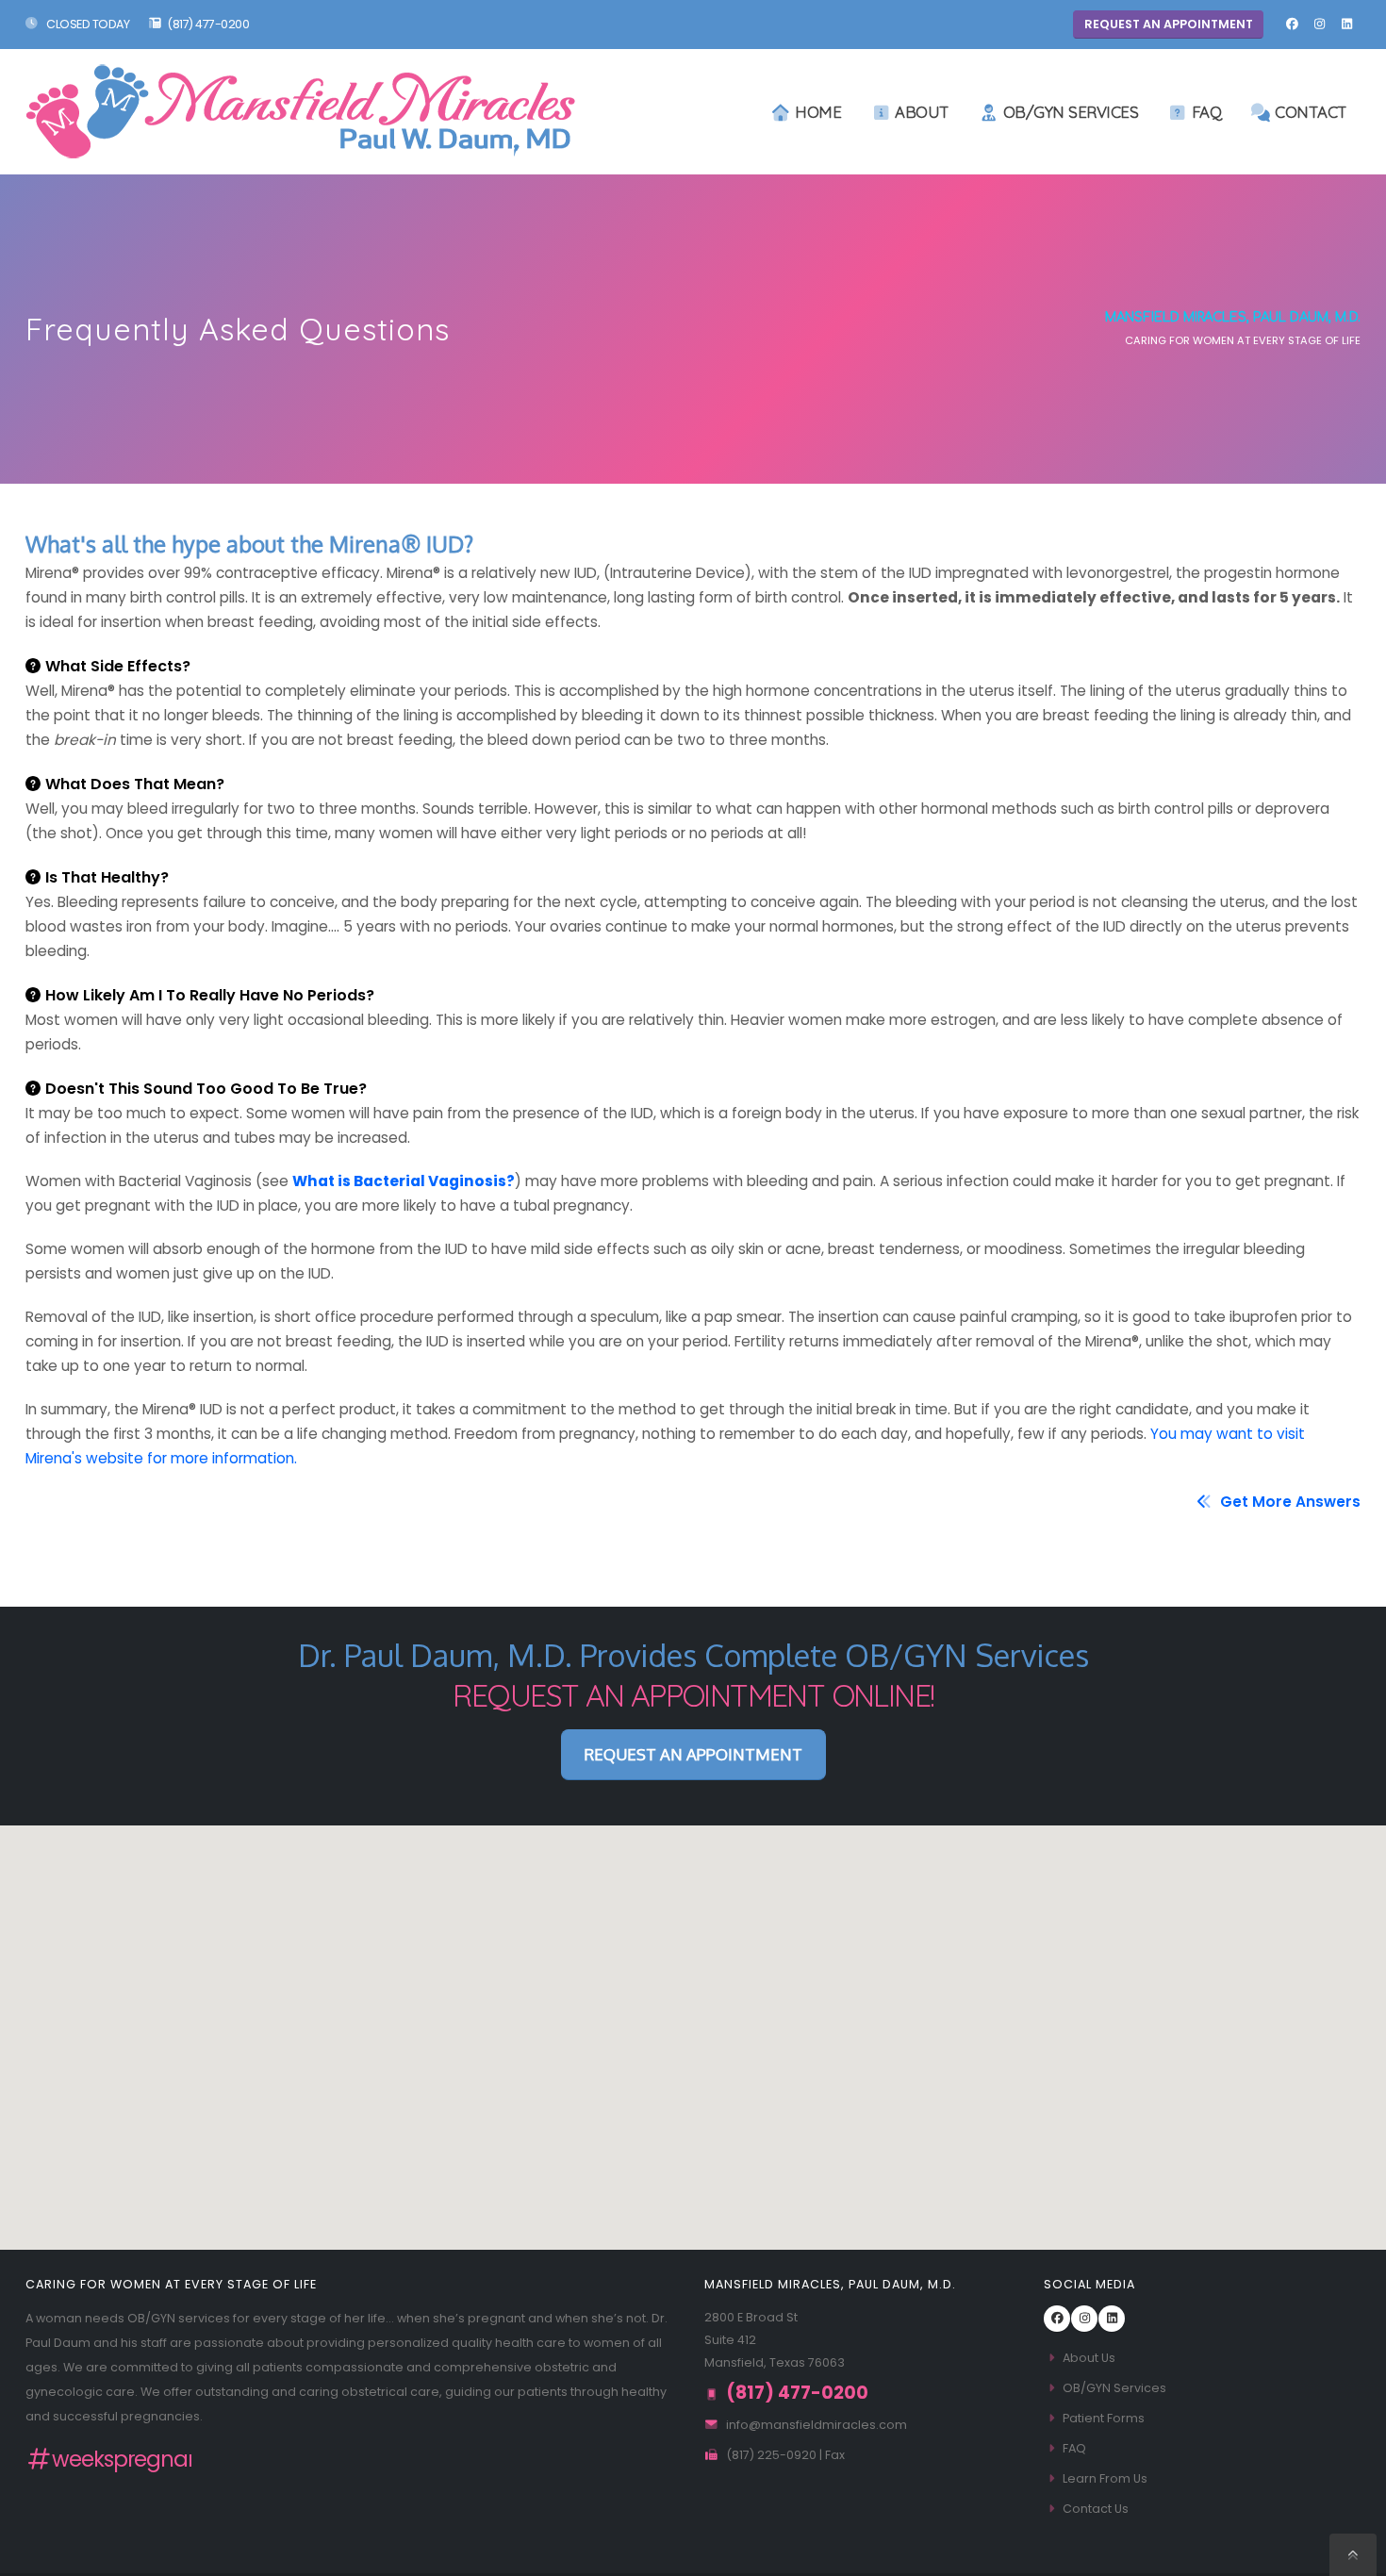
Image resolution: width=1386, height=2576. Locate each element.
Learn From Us (1105, 2478)
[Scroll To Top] (1353, 2555)
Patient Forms (1104, 2418)
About (922, 112)
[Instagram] (1319, 25)
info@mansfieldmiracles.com (817, 2425)
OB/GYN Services (1071, 112)
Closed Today (87, 24)
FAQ (1207, 112)
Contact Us (1096, 2509)
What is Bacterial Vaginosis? (404, 1181)
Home (818, 112)
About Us (1089, 2358)
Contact (1311, 112)
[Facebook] (1292, 25)
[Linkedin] (1346, 25)
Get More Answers (1288, 1502)
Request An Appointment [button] (1169, 24)
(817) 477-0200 (208, 24)
